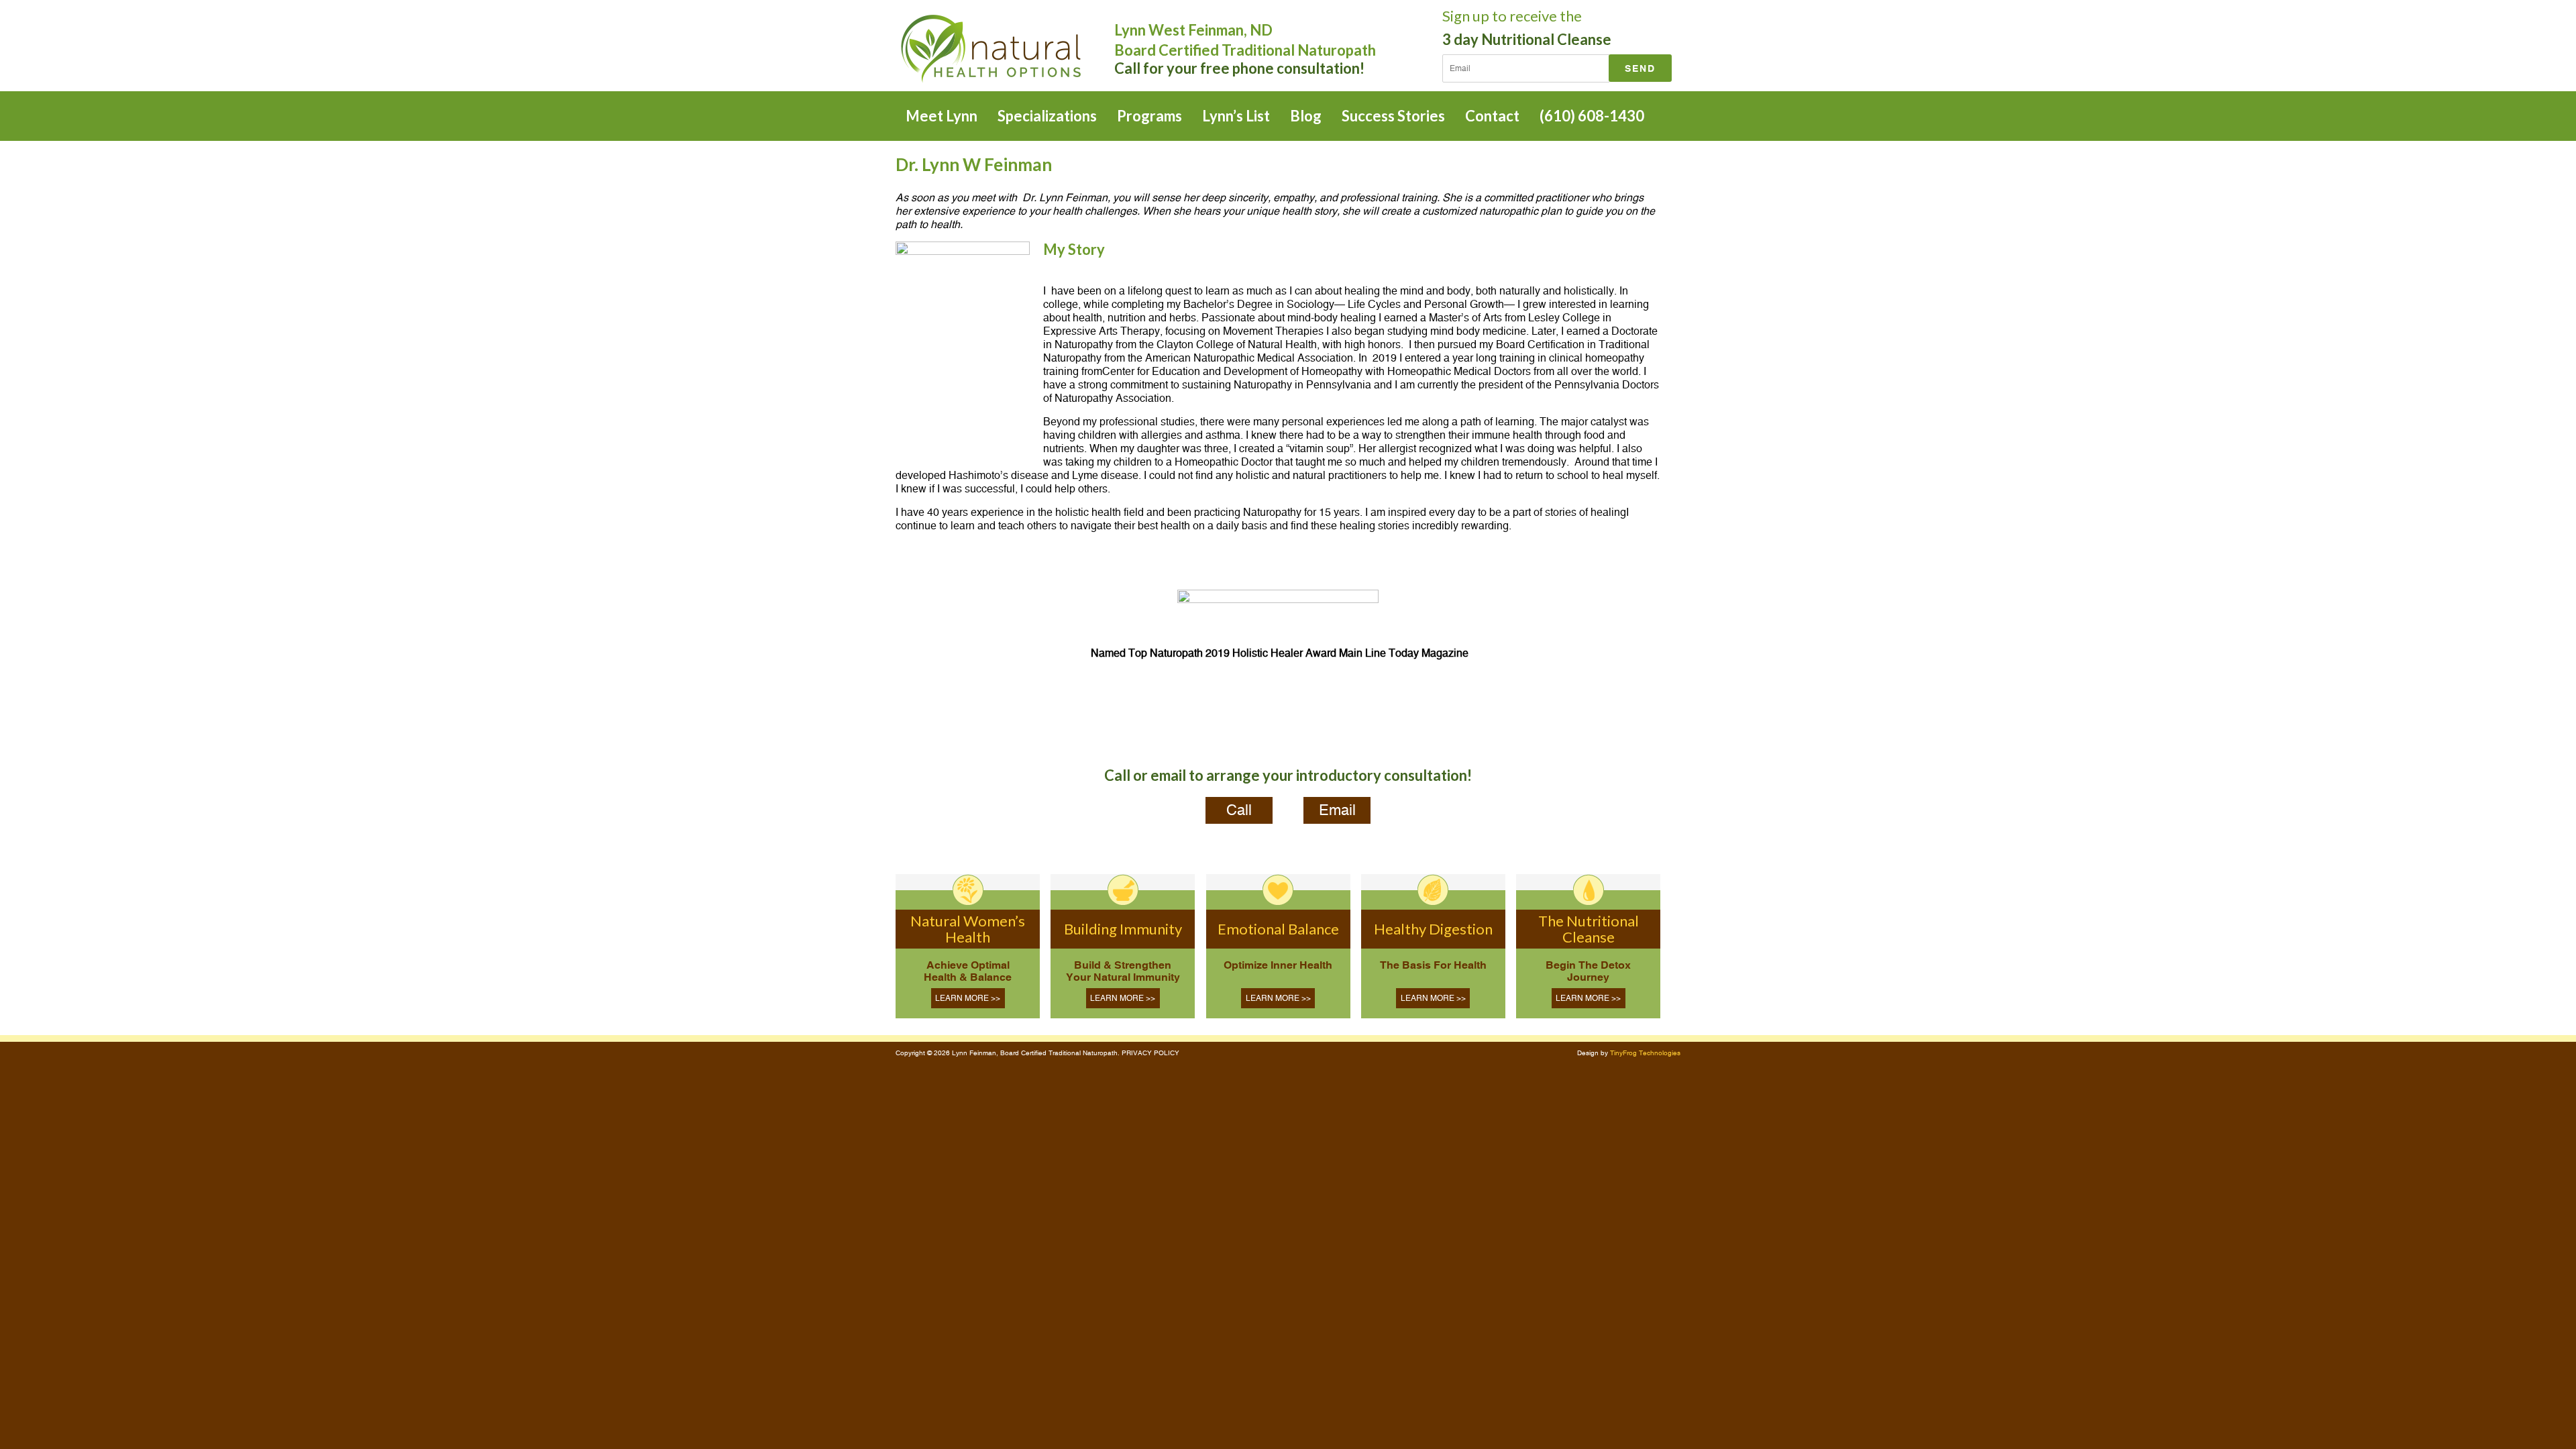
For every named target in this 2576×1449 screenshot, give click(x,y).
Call (1239, 810)
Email (1337, 810)
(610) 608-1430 (1592, 116)
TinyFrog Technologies (1645, 1053)
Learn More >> (968, 998)
